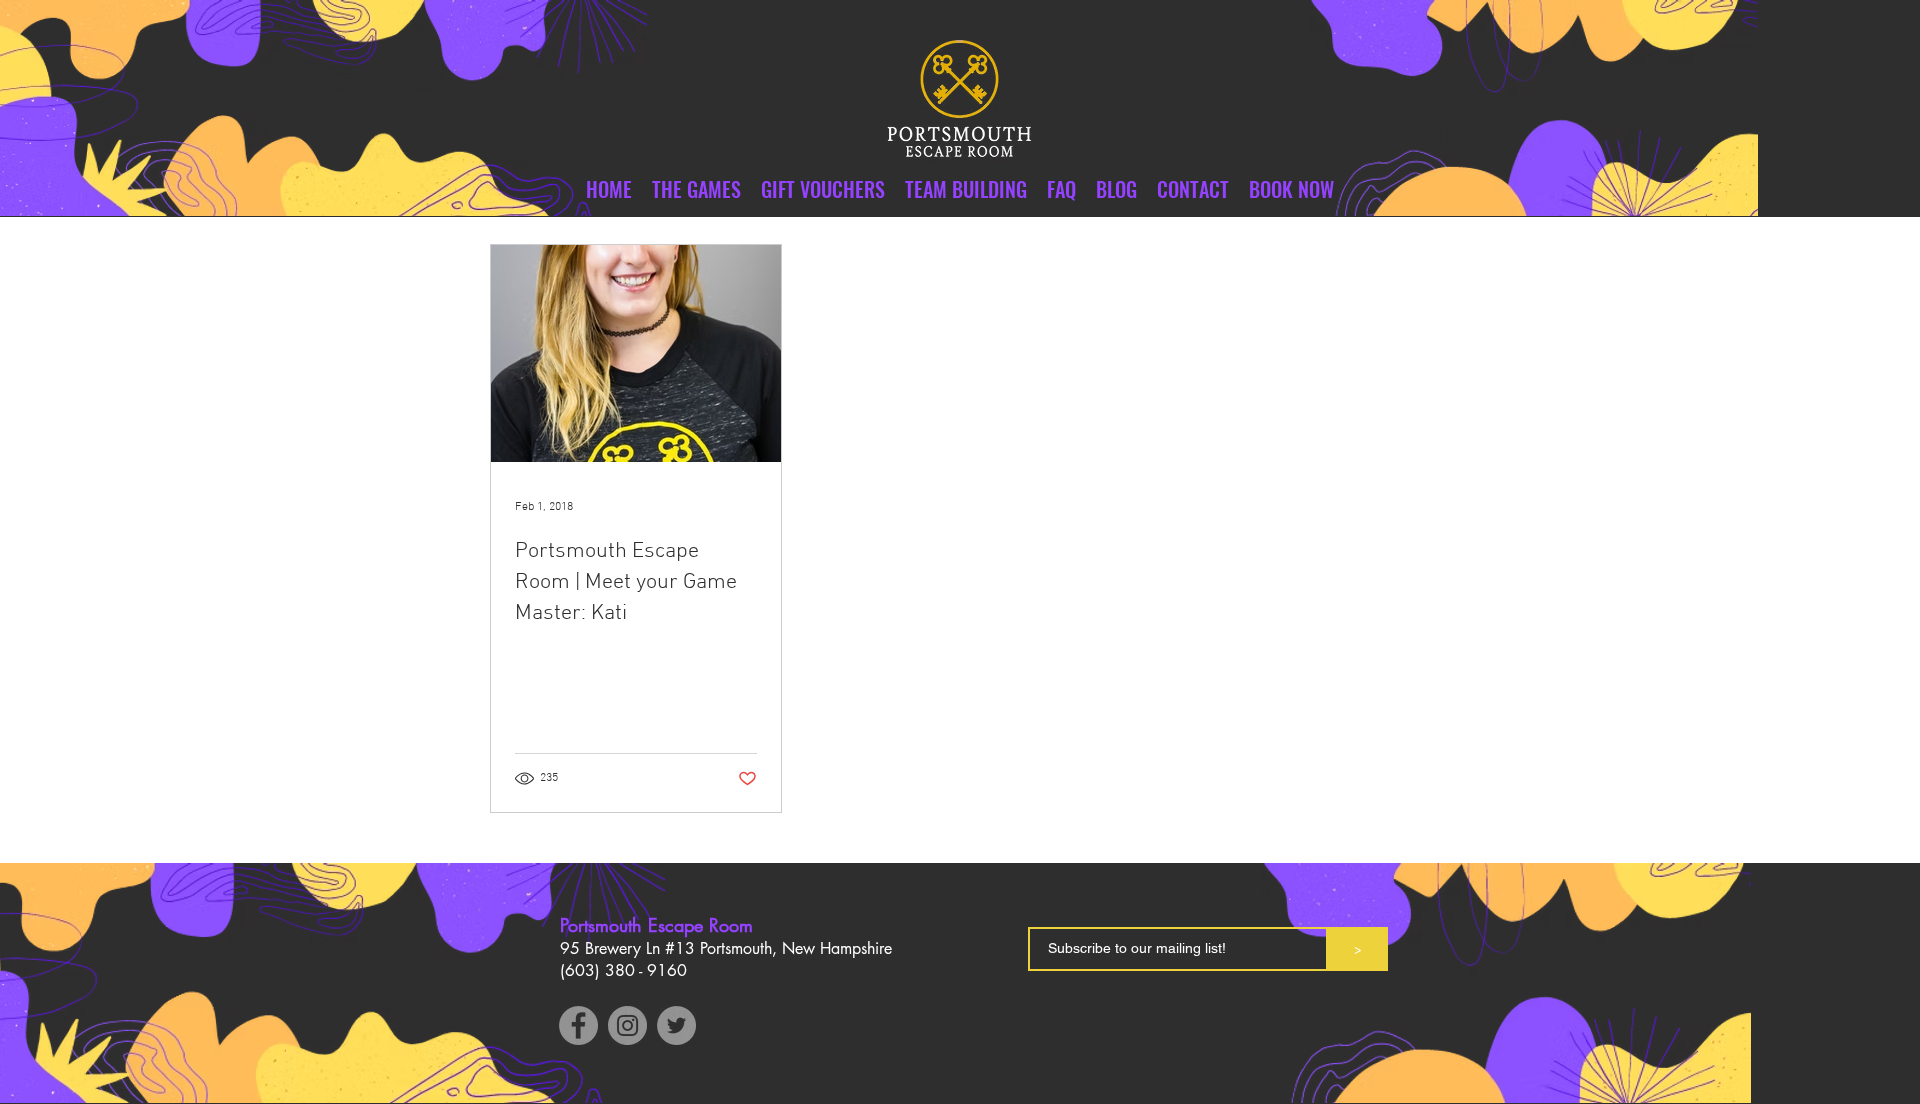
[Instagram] (627, 1025)
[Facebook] (578, 1025)
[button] (1193, 189)
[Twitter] (676, 1025)
